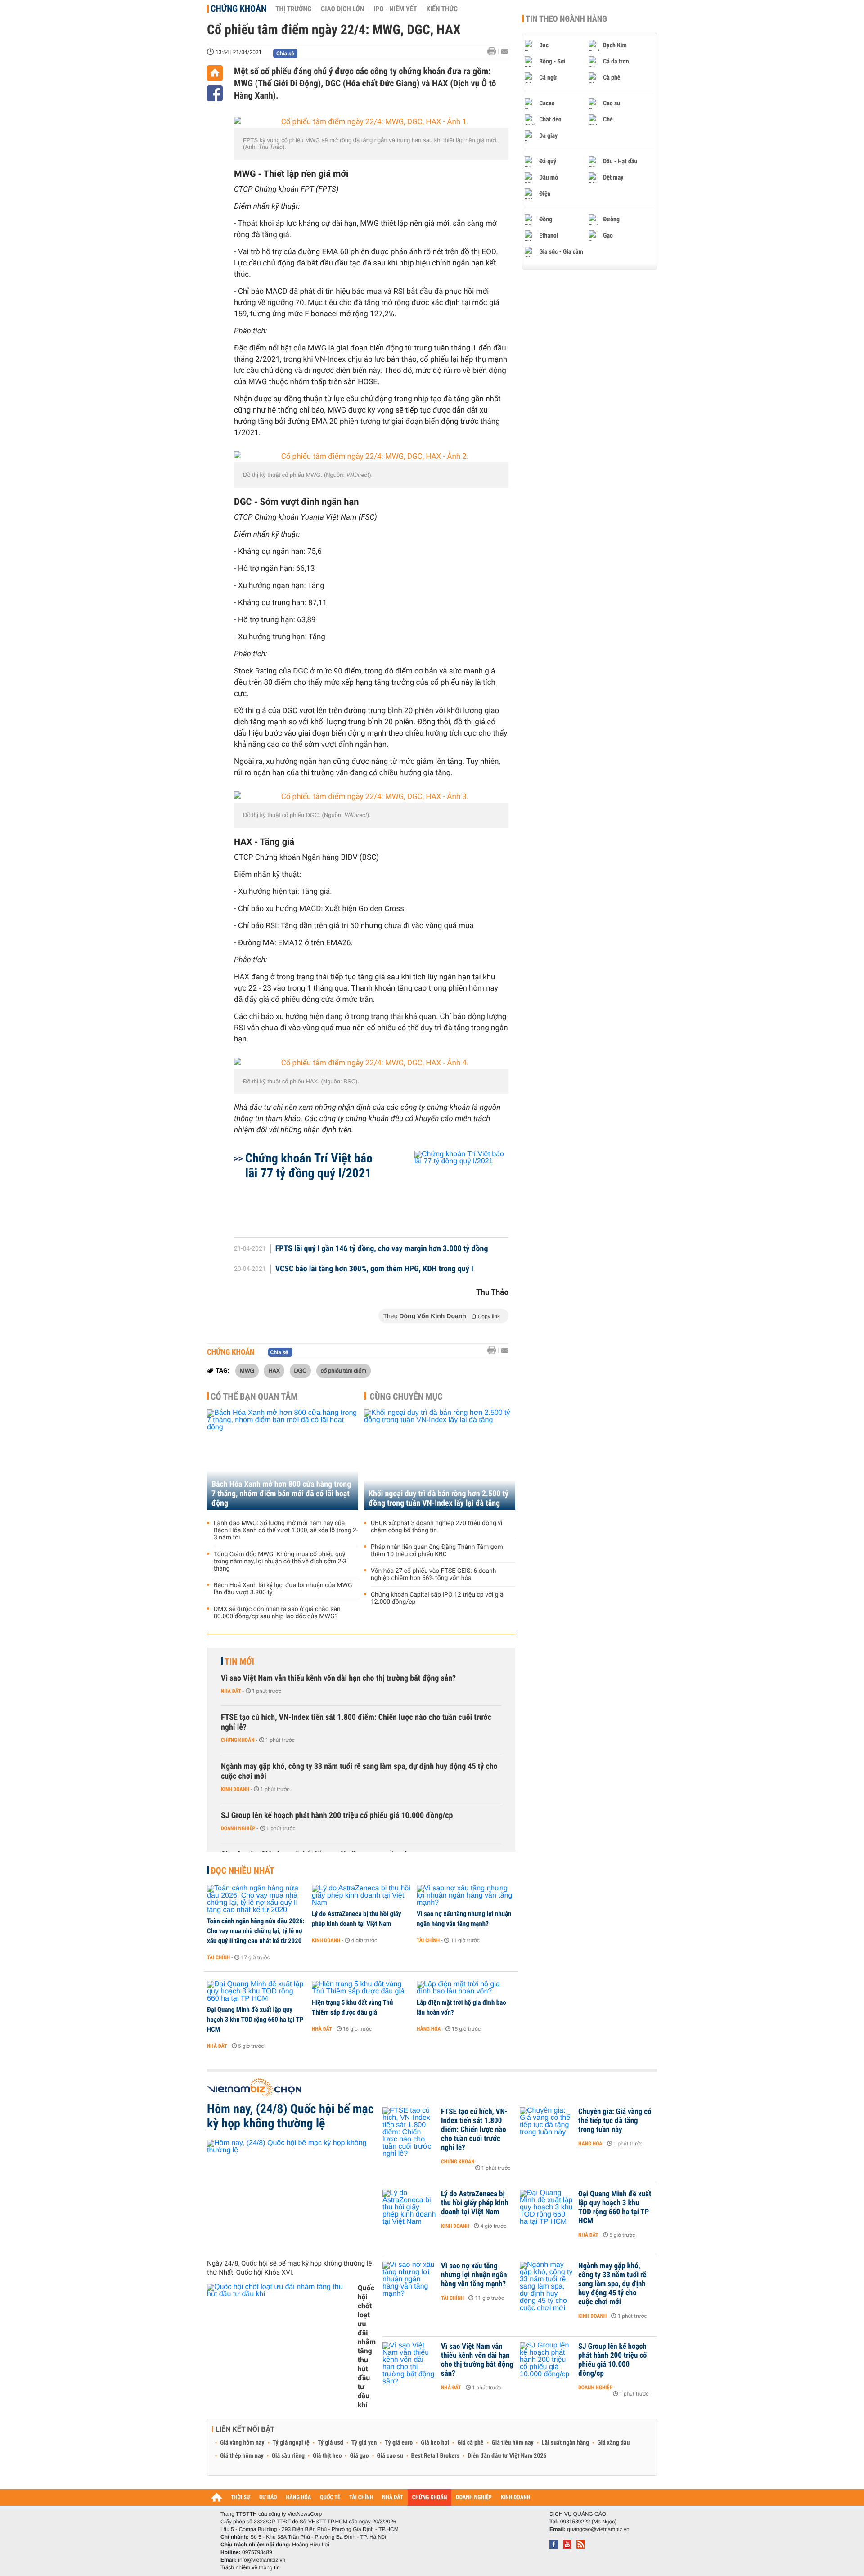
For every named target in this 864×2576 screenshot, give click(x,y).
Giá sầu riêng (288, 2456)
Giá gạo (359, 2456)
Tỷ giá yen (364, 2443)
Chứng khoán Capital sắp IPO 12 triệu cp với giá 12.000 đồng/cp (437, 1598)
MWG (247, 1370)
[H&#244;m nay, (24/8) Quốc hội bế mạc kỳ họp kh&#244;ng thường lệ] (291, 2196)
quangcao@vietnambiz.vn (598, 2529)
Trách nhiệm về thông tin (250, 2567)
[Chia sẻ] (215, 93)
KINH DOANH (516, 2497)
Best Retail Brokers (436, 2456)
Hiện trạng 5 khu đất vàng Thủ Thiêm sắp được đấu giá (352, 2007)
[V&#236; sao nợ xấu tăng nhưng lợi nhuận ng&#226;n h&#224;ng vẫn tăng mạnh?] (466, 1896)
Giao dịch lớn (342, 9)
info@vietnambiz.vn (262, 2560)
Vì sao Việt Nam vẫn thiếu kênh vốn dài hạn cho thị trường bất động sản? (338, 1678)
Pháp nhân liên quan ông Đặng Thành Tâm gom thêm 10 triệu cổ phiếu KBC (437, 1551)
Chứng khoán (238, 9)
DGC (301, 1370)
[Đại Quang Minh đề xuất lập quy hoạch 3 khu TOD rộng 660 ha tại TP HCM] (256, 1992)
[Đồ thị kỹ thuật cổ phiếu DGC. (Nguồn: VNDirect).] (371, 797)
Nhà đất (231, 1691)
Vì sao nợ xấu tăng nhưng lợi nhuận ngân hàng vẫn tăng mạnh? (464, 1919)
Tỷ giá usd (331, 2443)
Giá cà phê (470, 2443)
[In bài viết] (494, 52)
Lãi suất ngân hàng (565, 2443)
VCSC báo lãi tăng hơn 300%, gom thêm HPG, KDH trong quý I (374, 1269)
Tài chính (218, 1957)
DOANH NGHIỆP (474, 2497)
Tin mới (239, 1661)
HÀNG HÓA (299, 2497)
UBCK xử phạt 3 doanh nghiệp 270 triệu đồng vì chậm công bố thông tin (437, 1527)
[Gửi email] (505, 52)
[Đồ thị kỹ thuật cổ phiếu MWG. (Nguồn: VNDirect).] (371, 457)
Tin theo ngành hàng (566, 19)
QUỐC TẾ (330, 2497)
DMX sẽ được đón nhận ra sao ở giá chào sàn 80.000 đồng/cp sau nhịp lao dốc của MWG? (277, 1613)
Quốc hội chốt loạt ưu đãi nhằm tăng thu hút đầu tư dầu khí (367, 2346)
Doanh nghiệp (238, 1828)
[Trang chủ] (215, 73)
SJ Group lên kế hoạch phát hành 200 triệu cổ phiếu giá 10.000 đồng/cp (337, 1815)
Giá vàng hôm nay (242, 2443)
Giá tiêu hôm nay (513, 2443)
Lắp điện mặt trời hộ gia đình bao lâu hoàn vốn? (461, 2007)
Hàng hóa (429, 2029)
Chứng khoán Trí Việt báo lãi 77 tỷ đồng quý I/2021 (309, 1166)
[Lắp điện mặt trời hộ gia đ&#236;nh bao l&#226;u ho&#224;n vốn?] (466, 1988)
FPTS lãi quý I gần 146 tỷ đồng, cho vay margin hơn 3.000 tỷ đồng (382, 1249)
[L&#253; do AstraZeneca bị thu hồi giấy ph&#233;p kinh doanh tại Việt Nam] (361, 1896)
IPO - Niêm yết (395, 9)
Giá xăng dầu (613, 2443)
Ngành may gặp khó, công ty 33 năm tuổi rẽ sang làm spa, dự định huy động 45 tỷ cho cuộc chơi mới (359, 1771)
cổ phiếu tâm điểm (344, 1370)
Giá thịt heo (327, 2456)
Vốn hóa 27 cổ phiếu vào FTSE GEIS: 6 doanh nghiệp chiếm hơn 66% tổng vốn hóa (433, 1575)
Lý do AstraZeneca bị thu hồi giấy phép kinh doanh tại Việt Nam (356, 1919)
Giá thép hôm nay (242, 2456)
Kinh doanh (235, 1789)
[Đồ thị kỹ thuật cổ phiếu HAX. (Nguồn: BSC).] (371, 1063)
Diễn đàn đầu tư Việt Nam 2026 (507, 2456)
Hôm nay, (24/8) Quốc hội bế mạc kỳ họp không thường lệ (290, 2116)
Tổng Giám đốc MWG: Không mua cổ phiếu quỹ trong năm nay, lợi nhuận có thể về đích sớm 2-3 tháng (280, 1562)
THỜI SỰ (241, 2497)
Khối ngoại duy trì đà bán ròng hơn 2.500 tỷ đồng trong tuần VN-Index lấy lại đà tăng (439, 1499)
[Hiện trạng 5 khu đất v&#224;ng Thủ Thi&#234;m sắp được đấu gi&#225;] (361, 1988)
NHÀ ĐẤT (392, 2497)
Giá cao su (390, 2456)
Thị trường (293, 9)
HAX (274, 1370)
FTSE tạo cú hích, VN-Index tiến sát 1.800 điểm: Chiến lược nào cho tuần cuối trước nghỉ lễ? (356, 1722)
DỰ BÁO (268, 2497)
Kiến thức (442, 9)
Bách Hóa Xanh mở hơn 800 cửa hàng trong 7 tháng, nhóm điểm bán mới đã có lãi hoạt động (281, 1494)
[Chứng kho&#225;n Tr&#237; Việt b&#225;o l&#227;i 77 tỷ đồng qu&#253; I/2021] (451, 1189)
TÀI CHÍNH (361, 2497)
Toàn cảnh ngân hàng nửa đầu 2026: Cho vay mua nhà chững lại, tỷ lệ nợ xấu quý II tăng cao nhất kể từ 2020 (256, 1931)
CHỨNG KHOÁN (430, 2497)
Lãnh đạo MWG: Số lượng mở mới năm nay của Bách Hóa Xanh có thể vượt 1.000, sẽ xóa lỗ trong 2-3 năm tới (286, 1530)
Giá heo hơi (435, 2443)
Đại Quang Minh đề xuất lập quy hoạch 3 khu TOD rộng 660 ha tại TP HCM (255, 2020)
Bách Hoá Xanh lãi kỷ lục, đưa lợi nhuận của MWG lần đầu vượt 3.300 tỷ (283, 1589)
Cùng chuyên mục (406, 1396)
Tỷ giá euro (399, 2443)
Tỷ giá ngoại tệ (291, 2443)
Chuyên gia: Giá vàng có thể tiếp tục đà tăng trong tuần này (615, 2121)
